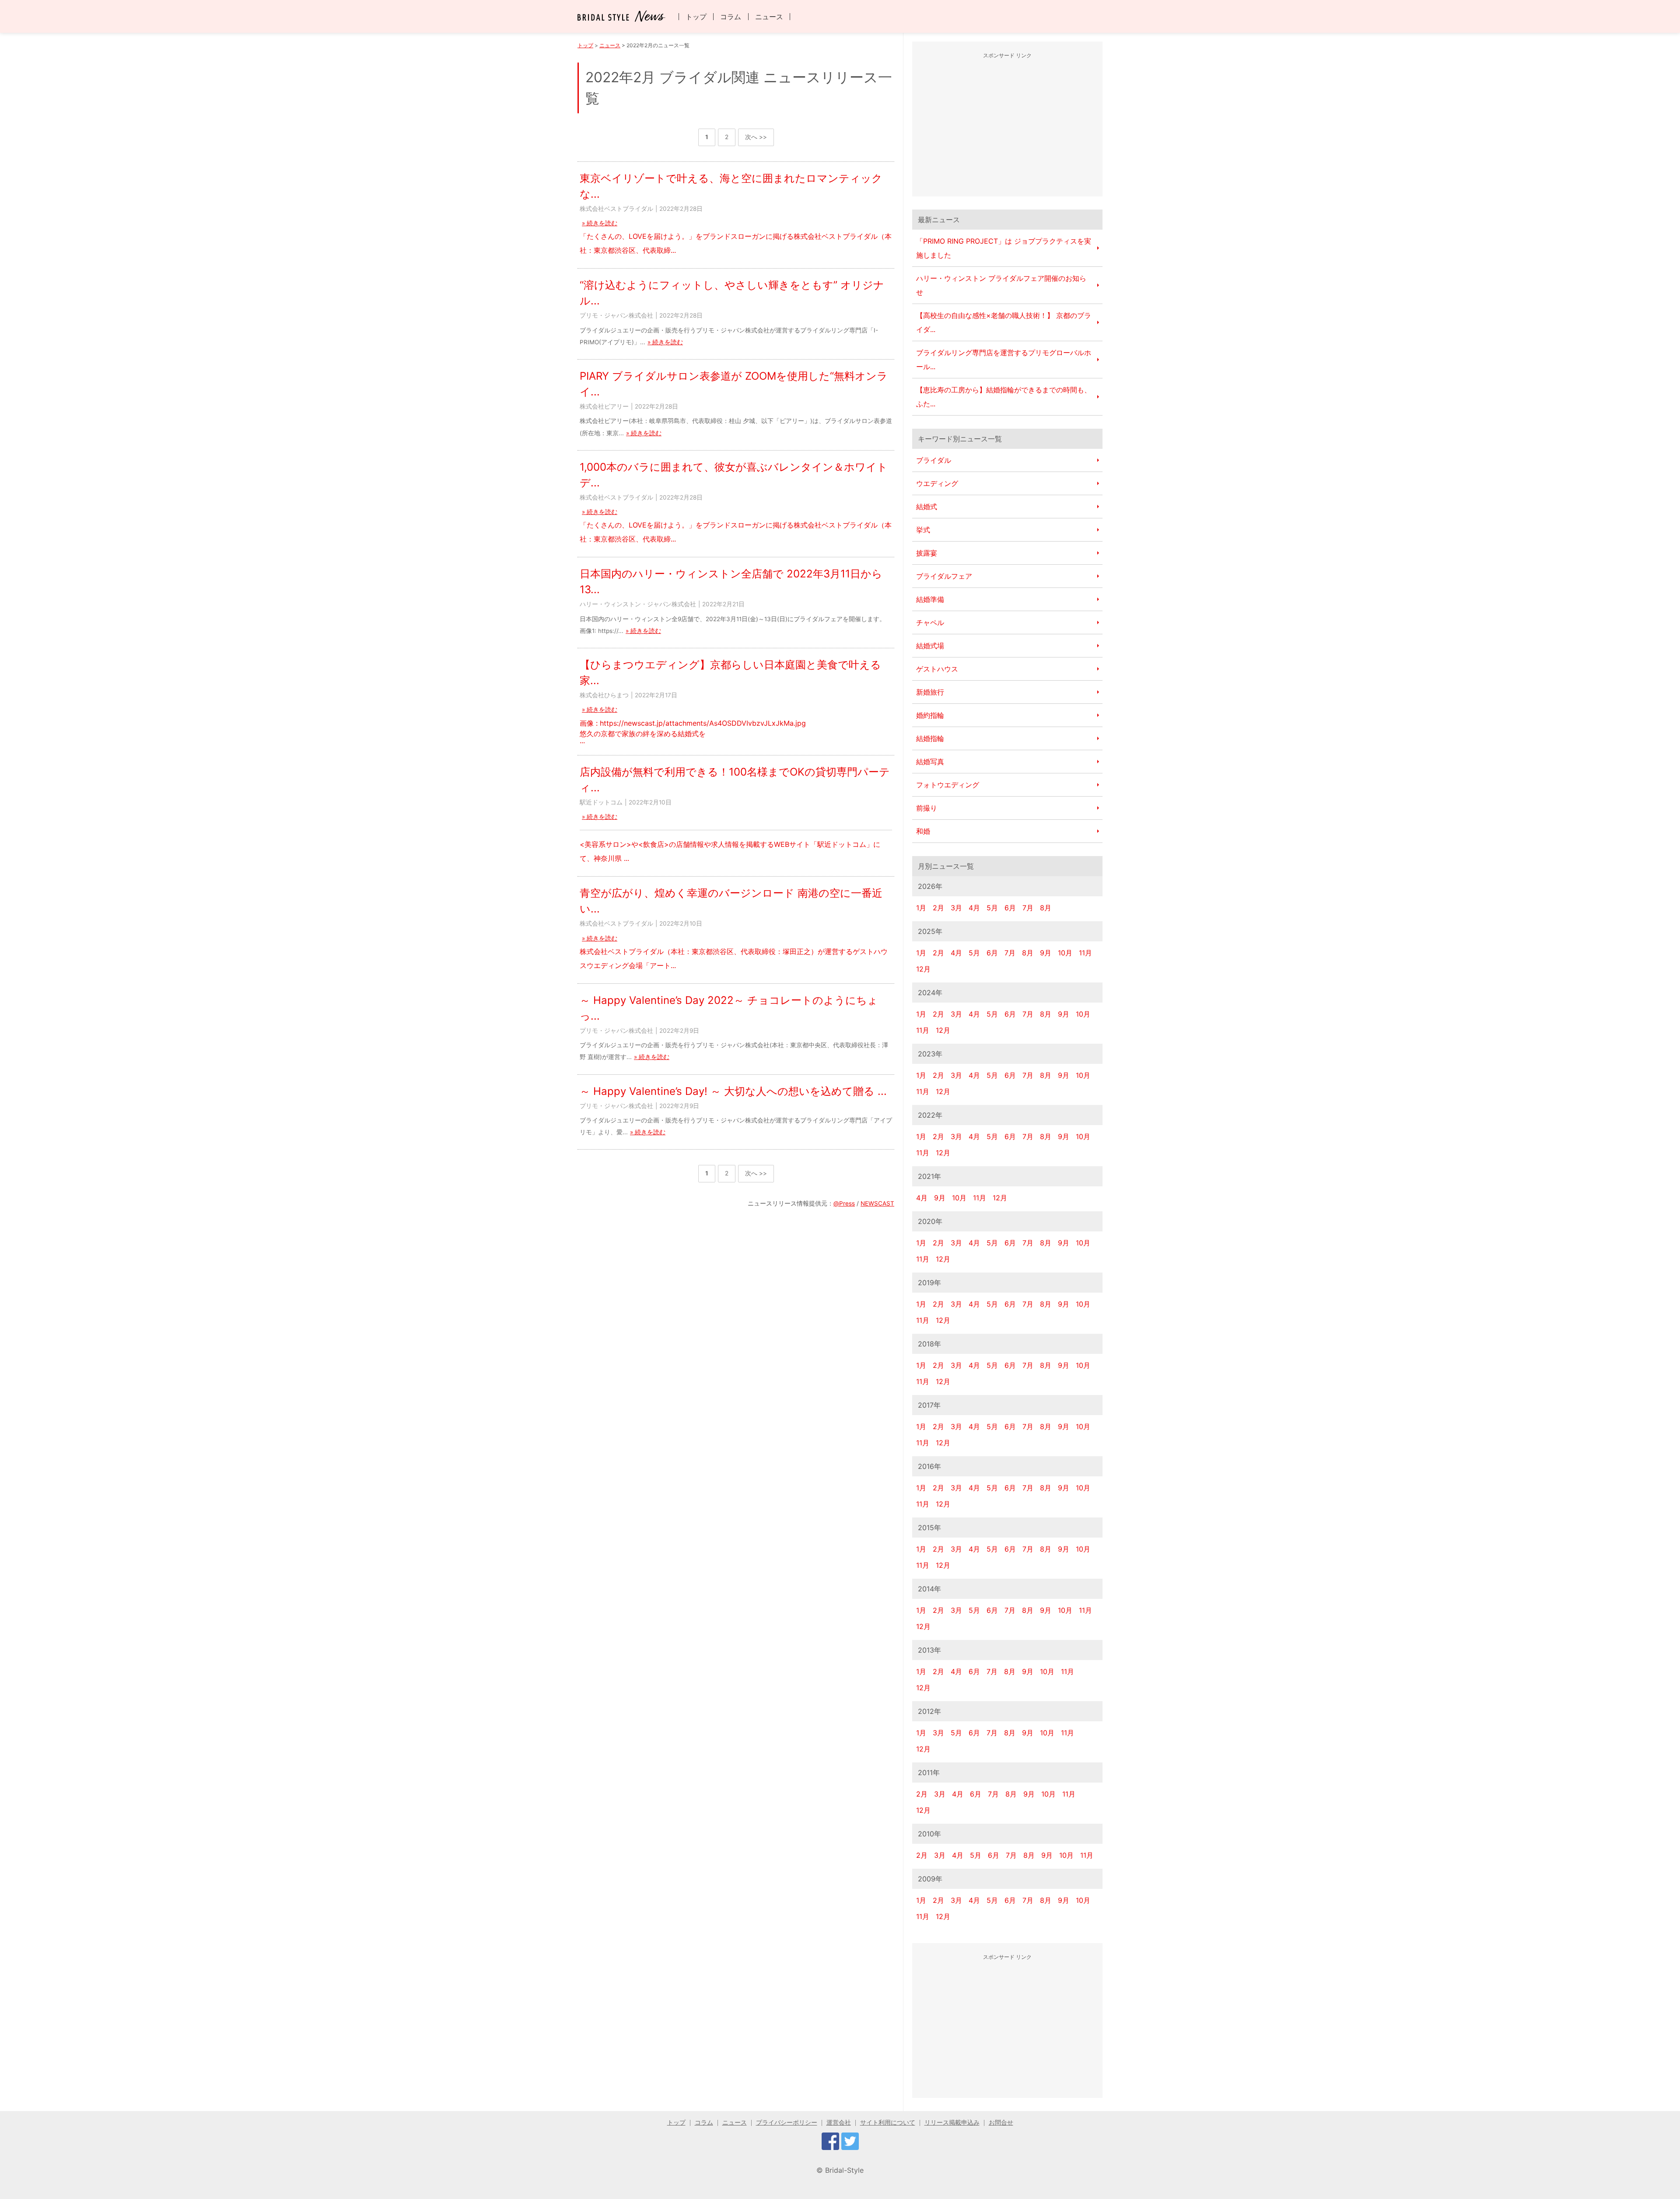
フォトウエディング (948, 785)
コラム (731, 17)
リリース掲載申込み (952, 2122)
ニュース (769, 17)
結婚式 (927, 507)
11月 (1085, 953)
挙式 (923, 530)
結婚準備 (930, 599)
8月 (1046, 908)
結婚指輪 (930, 738)
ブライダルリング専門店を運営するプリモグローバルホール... (1004, 360)
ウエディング (937, 483)
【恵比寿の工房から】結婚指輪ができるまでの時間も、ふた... (1004, 397)
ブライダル (934, 460)
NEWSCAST (877, 1203)
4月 (974, 908)
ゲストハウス (937, 669)
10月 (1065, 953)
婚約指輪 (930, 715)
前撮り (927, 808)
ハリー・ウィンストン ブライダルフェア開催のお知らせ (1001, 285)
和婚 (923, 831)
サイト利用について (888, 2122)
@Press (844, 1203)
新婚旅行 (930, 692)
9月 (1046, 953)
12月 (923, 969)
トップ (696, 17)
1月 (921, 908)
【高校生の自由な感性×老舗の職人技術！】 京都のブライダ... (1004, 322)
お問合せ (1001, 2122)
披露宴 (927, 553)
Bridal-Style (844, 2170)
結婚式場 (930, 646)
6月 (1010, 908)
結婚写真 (930, 762)
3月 (956, 908)
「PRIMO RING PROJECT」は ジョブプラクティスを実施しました (1004, 248)
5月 (992, 908)
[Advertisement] (1008, 126)
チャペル (930, 622)
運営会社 (839, 2122)
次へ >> (756, 137)
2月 (938, 908)
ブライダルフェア (944, 576)
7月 (1028, 908)
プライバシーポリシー (787, 2122)
